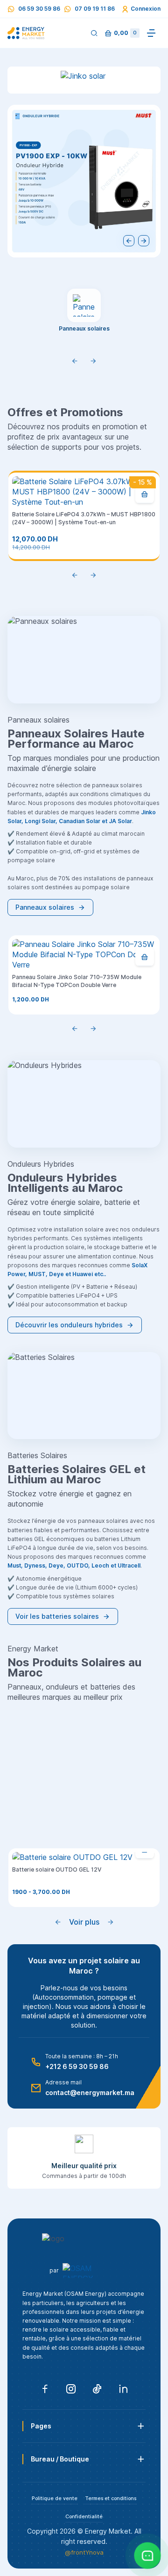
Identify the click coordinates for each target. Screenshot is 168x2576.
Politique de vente (55, 2498)
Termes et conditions (111, 2498)
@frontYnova (84, 2552)
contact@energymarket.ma (90, 2093)
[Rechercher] (94, 33)
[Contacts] (147, 2556)
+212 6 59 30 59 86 (77, 2066)
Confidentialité (84, 2517)
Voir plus (84, 1922)
